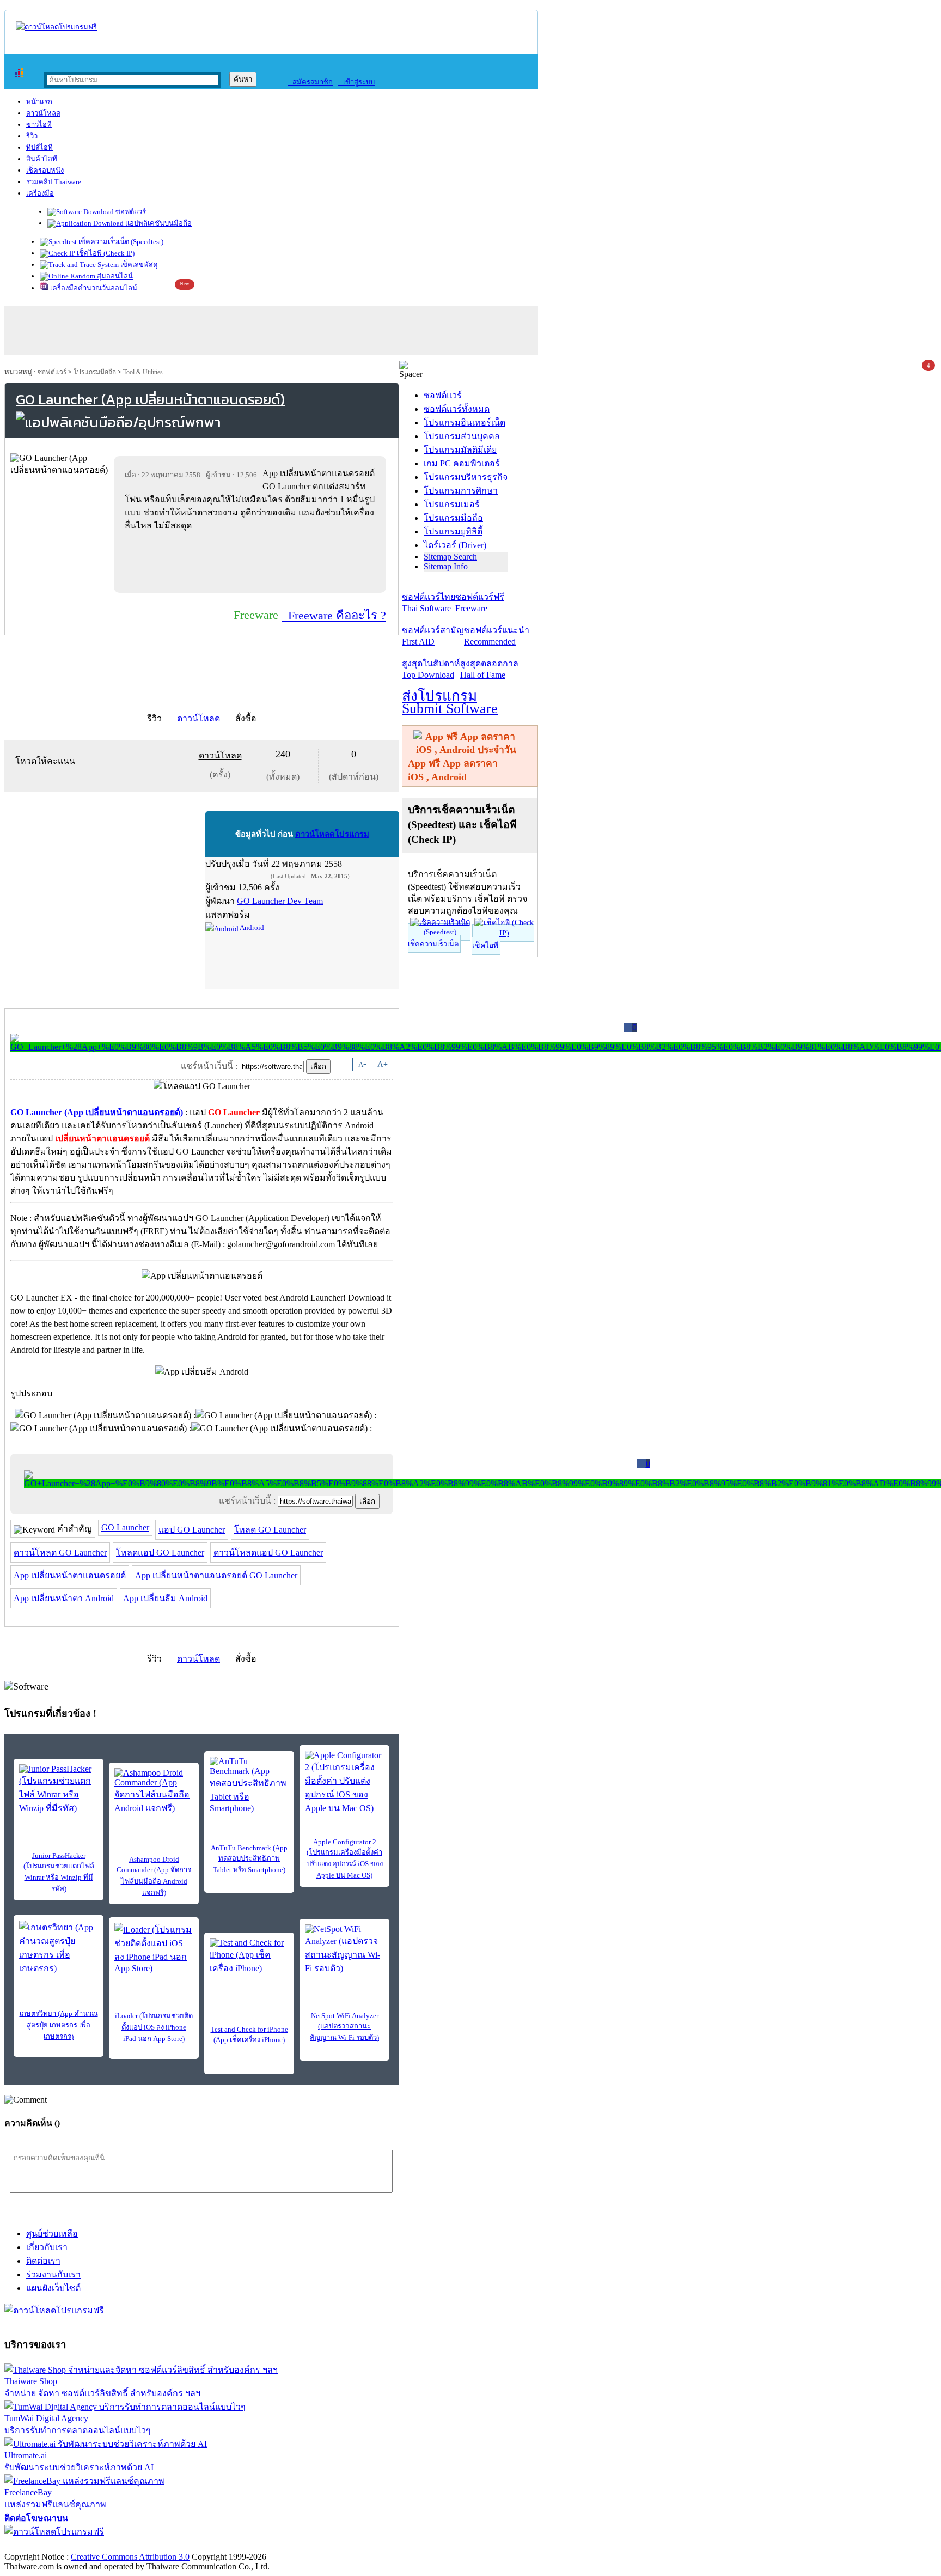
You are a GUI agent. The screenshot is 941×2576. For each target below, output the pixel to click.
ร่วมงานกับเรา (53, 2274)
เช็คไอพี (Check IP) (105, 253)
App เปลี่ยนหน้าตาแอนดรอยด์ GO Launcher (216, 1575)
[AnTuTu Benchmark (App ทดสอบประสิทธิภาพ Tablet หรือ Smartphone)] (249, 1785)
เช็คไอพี (485, 946)
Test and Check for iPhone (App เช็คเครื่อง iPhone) (249, 2034)
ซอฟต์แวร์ (130, 212)
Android (251, 928)
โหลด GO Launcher (270, 1530)
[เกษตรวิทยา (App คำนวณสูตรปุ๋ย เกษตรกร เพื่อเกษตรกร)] (59, 1948)
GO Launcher (125, 1527)
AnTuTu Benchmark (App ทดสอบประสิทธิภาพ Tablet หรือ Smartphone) (249, 1859)
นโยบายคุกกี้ (225, 2545)
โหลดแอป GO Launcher (160, 1553)
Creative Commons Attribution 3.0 (130, 2557)
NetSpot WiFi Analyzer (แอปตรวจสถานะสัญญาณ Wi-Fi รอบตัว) (344, 2027)
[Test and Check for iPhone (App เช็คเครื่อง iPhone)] (249, 1957)
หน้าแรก (39, 102)
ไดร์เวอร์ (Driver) (455, 545)
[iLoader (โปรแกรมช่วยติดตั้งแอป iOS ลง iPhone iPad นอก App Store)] (154, 1948)
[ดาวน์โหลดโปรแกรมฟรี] (56, 27)
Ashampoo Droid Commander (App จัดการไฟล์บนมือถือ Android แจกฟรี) (154, 1876)
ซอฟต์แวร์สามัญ (433, 636)
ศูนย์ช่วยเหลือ (52, 2234)
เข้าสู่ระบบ (356, 82)
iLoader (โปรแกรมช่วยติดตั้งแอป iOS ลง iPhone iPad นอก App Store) (154, 2027)
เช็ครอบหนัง (45, 170)
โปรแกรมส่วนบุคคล (462, 436)
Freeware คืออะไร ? (334, 615)
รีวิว (32, 136)
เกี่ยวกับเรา (47, 2247)
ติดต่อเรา (43, 2261)
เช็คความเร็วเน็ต (433, 944)
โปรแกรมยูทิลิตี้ (453, 531)
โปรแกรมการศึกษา (461, 491)
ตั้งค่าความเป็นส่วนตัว (46, 2545)
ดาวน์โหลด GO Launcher (60, 1553)
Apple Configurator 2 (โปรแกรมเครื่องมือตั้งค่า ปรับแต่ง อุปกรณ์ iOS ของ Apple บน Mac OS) (345, 1858)
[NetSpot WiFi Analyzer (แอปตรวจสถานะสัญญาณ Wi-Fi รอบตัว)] (344, 1950)
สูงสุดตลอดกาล (489, 669)
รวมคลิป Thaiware (54, 182)
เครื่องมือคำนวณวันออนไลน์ (93, 288)
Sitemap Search (450, 557)
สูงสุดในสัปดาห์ (431, 669)
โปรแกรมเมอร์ (452, 504)
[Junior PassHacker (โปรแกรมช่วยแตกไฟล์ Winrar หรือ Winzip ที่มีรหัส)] (59, 1790)
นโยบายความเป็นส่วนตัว (144, 2545)
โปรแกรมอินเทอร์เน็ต (465, 423)
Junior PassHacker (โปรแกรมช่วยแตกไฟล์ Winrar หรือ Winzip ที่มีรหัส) (59, 1872)
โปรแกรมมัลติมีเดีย (460, 450)
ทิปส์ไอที (39, 147)
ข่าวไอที (39, 124)
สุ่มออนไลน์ (114, 276)
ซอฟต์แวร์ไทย (429, 603)
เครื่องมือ (40, 193)
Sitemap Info (446, 566)
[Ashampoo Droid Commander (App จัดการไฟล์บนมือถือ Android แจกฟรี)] (154, 1791)
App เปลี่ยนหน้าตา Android (64, 1598)
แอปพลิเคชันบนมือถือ (158, 223)
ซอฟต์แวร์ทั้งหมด (457, 409)
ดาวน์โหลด (43, 113)
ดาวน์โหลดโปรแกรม (332, 834)
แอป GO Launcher (192, 1530)
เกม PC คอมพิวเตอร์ (462, 463)
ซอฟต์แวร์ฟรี (480, 603)
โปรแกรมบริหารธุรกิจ (466, 477)
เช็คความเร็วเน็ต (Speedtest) (120, 242)
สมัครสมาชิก (310, 82)
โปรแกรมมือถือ (95, 372)
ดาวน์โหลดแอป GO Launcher (268, 1553)
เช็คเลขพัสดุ (138, 265)
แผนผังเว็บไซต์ (53, 2288)
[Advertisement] (252, 562)
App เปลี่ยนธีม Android (165, 1598)
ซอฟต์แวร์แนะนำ (497, 636)
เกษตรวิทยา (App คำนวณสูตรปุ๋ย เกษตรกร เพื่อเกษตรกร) (59, 2025)
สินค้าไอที (42, 159)
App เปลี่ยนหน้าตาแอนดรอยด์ (70, 1575)
